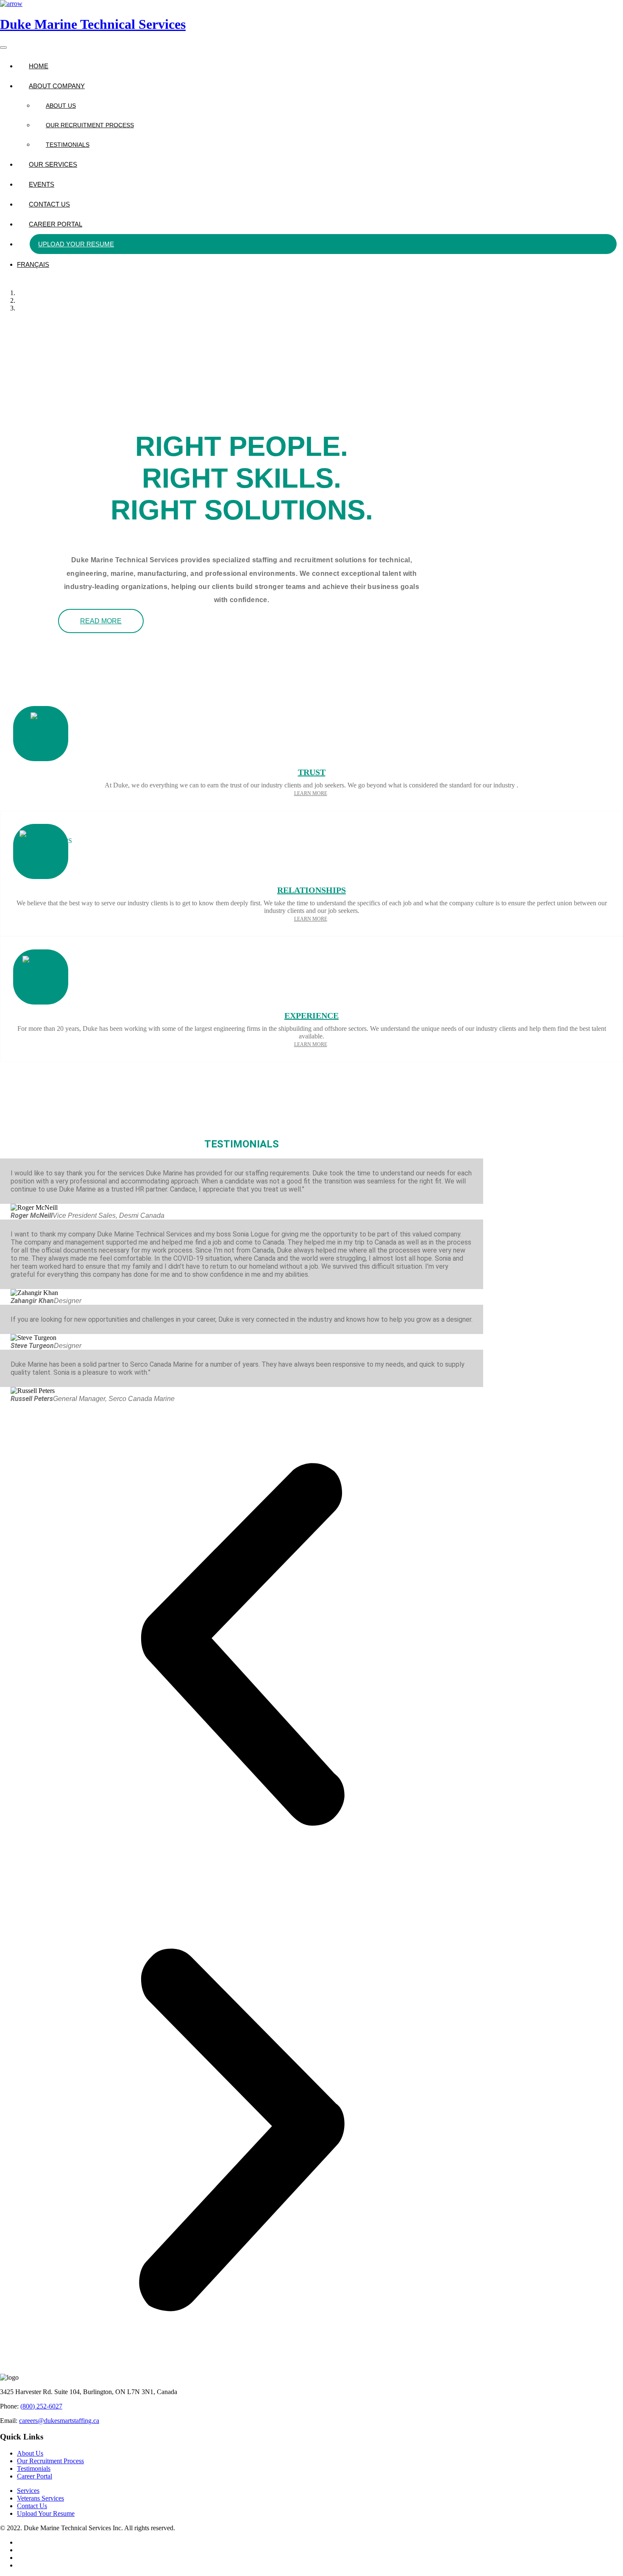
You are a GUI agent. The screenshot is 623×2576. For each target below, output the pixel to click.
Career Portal (56, 224)
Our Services (53, 164)
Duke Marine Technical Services (93, 24)
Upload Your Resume (76, 244)
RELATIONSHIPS (311, 890)
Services (28, 2491)
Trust (312, 772)
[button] (242, 1645)
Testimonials (68, 145)
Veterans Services (40, 2498)
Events (42, 184)
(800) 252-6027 (41, 2406)
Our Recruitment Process (90, 125)
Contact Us (49, 204)
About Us (61, 106)
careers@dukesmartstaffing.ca (59, 2421)
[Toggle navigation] (3, 47)
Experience (311, 1016)
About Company (57, 86)
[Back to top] (11, 4)
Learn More (311, 793)
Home (39, 66)
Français (33, 264)
